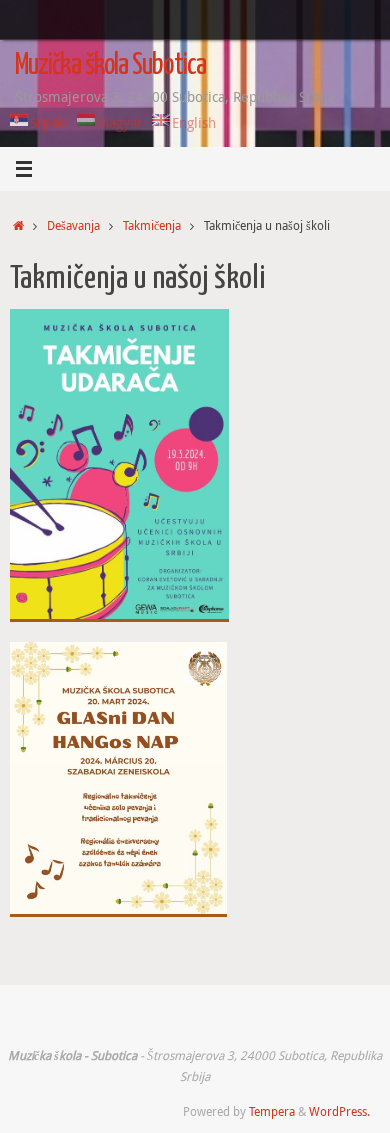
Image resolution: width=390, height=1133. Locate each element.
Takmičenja (152, 225)
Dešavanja (73, 225)
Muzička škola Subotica (110, 66)
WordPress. (339, 1111)
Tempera (272, 1111)
